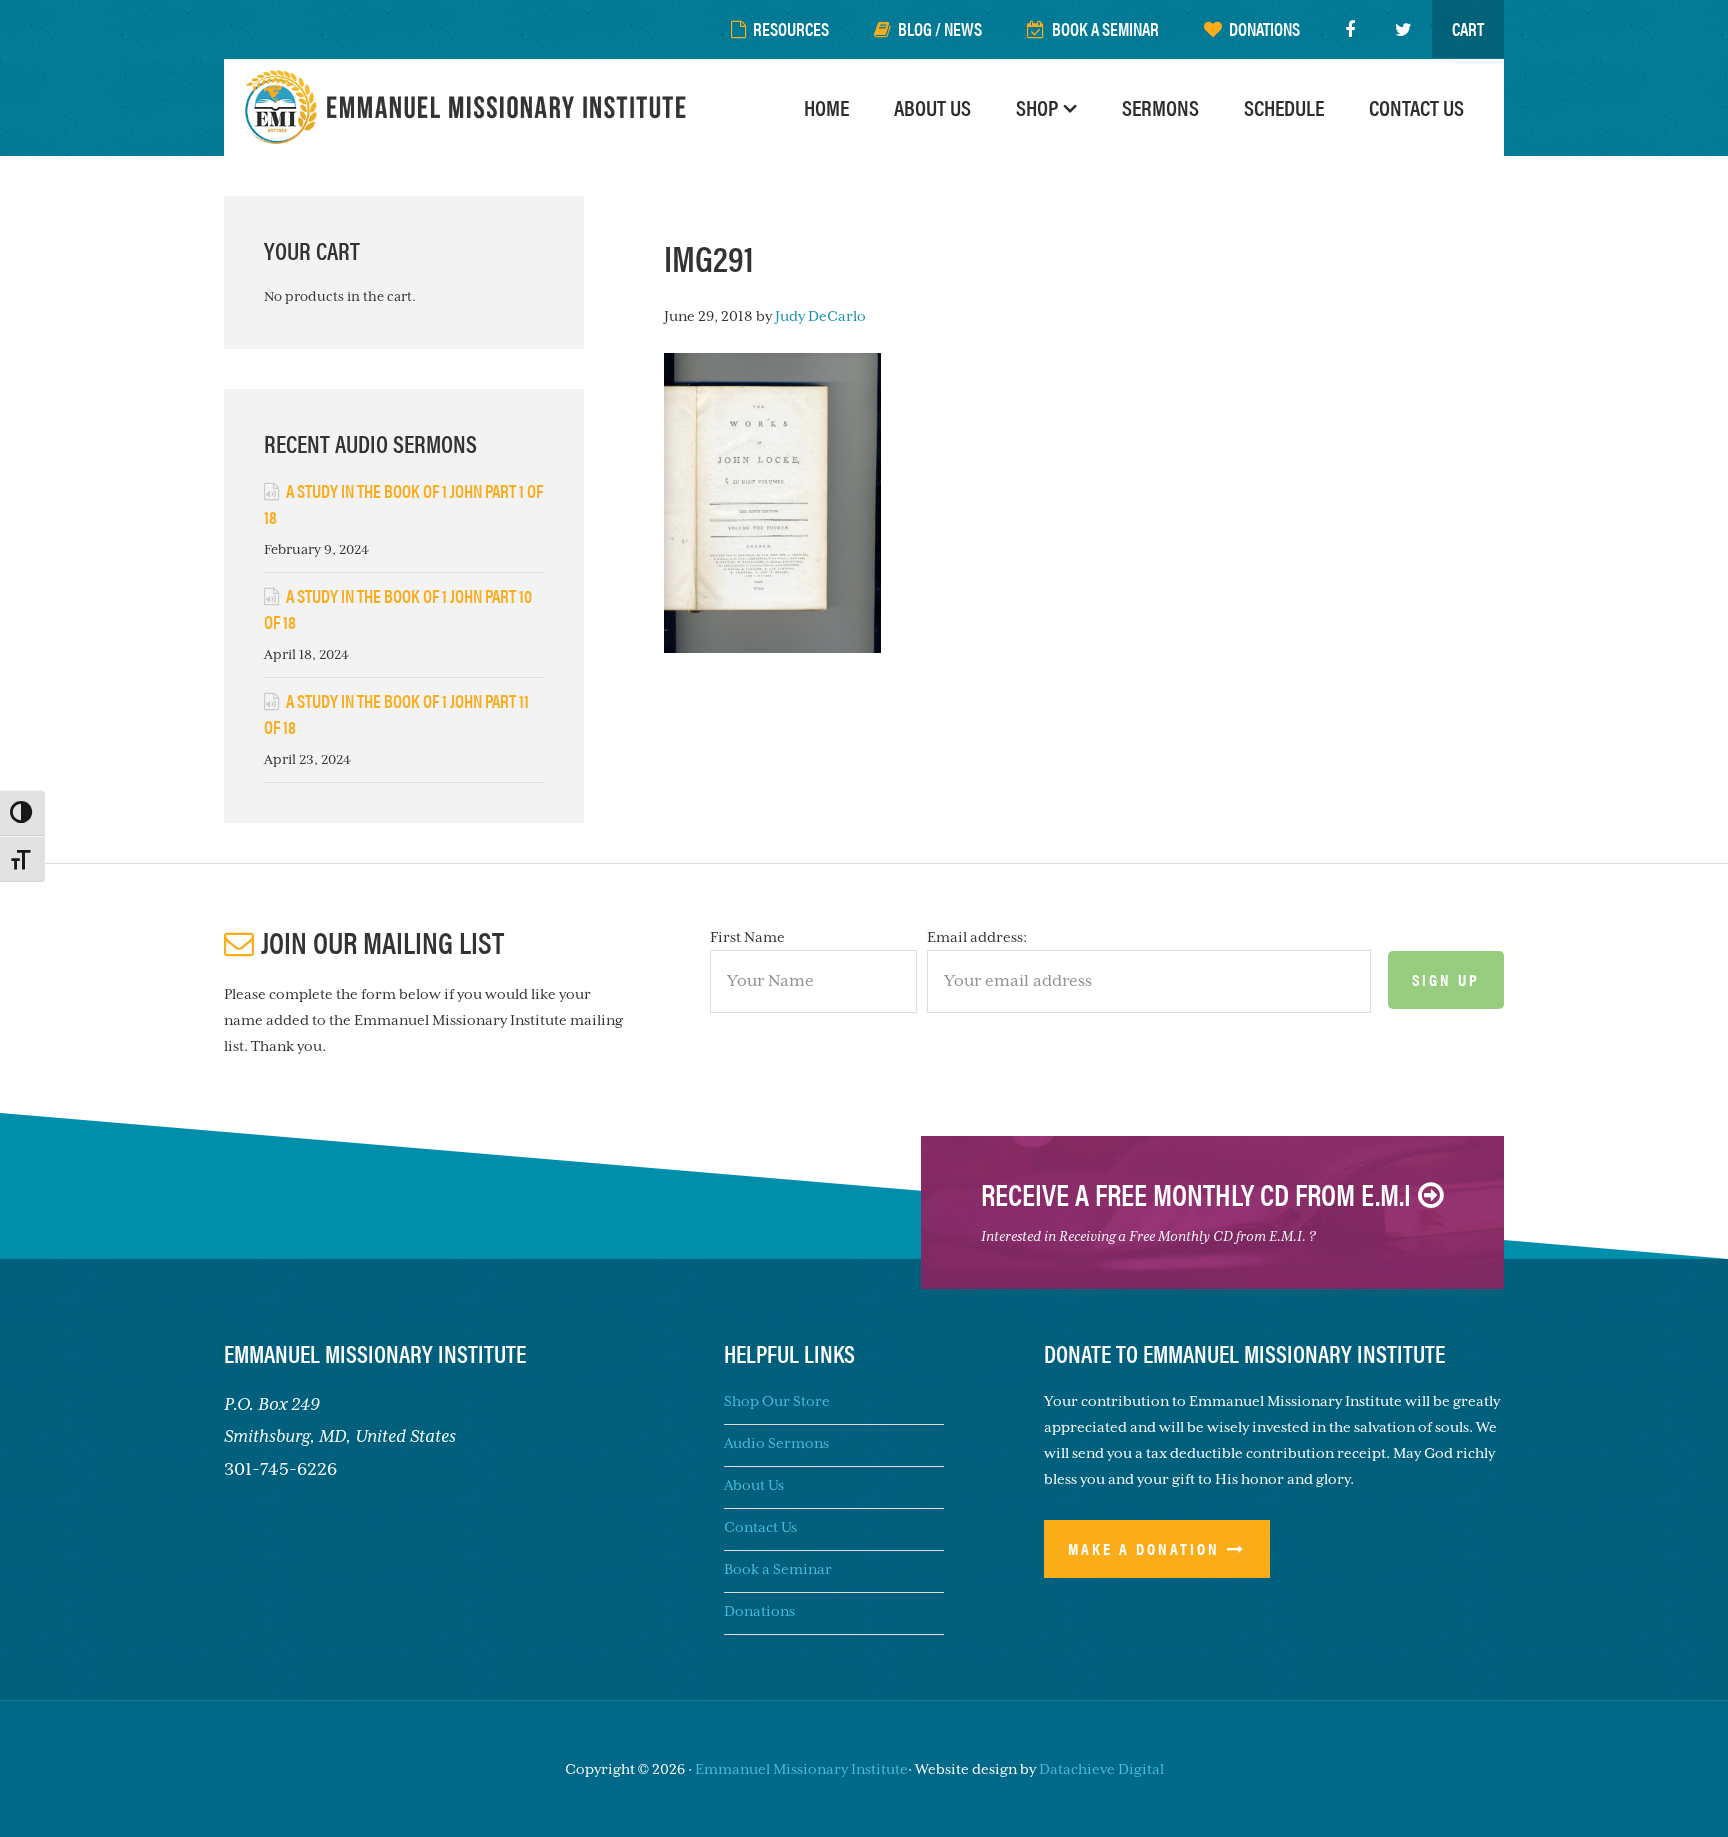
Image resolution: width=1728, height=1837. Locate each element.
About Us (754, 1485)
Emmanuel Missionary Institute (469, 107)
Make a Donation (1144, 1548)
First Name (747, 937)
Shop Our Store (777, 1401)
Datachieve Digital (1101, 1769)
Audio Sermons (776, 1443)
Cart (1468, 28)
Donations (759, 1611)
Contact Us (760, 1527)
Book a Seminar (778, 1569)
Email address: (977, 937)
